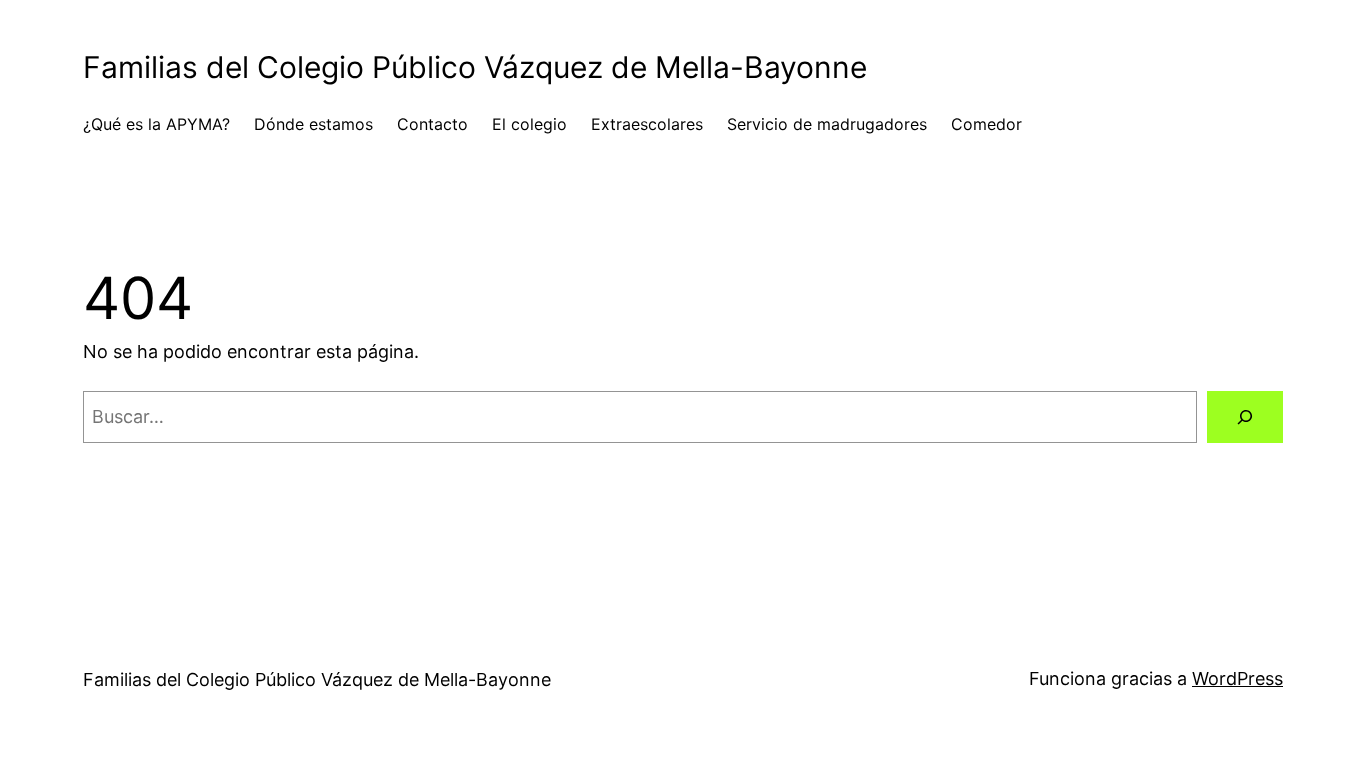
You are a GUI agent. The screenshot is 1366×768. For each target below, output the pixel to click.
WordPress (1237, 678)
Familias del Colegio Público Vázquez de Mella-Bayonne (475, 67)
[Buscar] (1245, 417)
